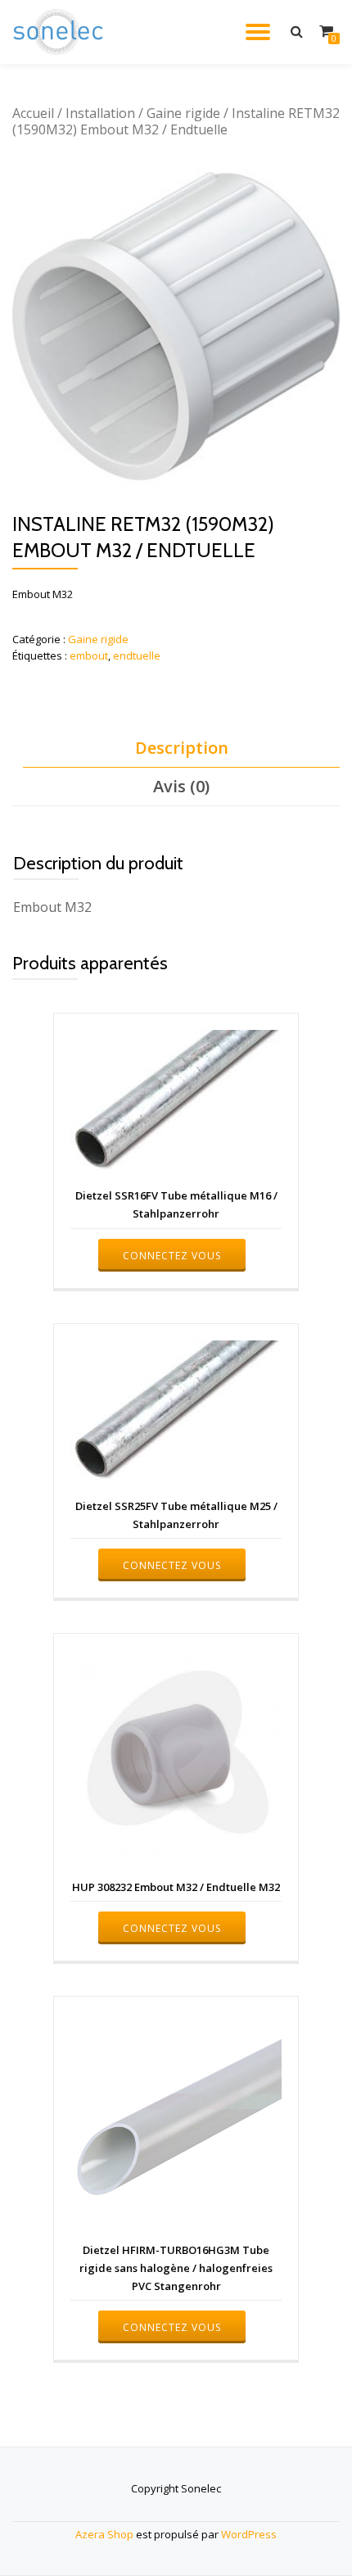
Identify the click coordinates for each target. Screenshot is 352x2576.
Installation (100, 113)
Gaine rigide (183, 113)
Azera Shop (104, 2534)
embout (89, 655)
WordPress (249, 2534)
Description (182, 748)
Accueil (33, 113)
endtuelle (137, 655)
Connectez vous (172, 1256)
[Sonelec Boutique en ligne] (61, 32)
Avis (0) (181, 786)
